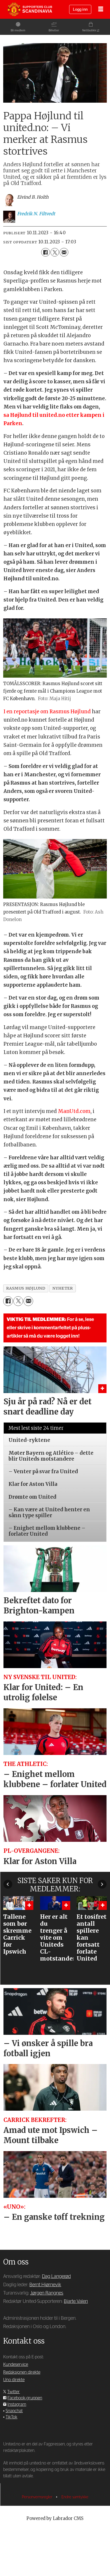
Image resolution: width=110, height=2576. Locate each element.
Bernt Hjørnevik (45, 2285)
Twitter (13, 2392)
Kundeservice (16, 2365)
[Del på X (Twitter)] (55, 252)
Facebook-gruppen (25, 2398)
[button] (8, 1884)
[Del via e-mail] (64, 252)
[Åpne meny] (101, 10)
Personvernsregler (38, 2497)
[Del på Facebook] (45, 252)
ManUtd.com (74, 1111)
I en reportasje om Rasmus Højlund (47, 712)
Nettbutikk (89, 30)
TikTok (11, 2417)
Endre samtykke (75, 2497)
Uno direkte (14, 2380)
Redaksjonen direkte (22, 2372)
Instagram (17, 2404)
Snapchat (14, 2411)
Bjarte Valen (76, 2301)
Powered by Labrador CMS (55, 2519)
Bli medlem (18, 30)
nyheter (62, 1288)
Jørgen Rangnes (47, 2293)
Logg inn (80, 10)
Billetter (54, 30)
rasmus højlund (26, 1288)
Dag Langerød (56, 2276)
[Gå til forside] (30, 9)
